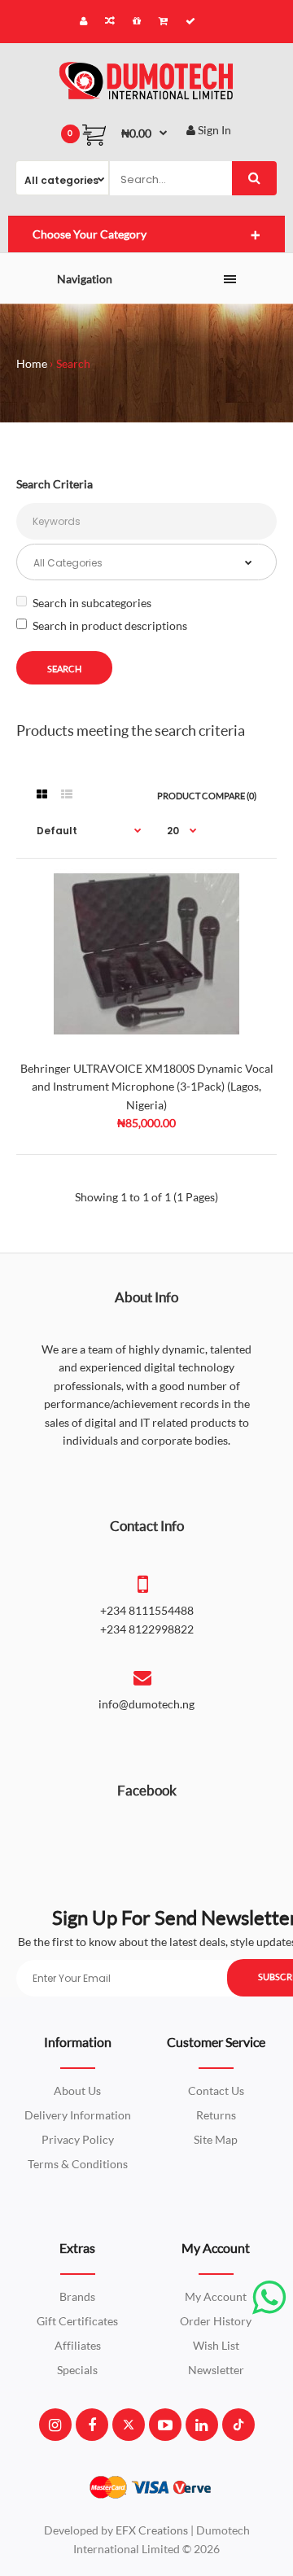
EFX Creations (152, 2530)
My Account (216, 2296)
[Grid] (42, 794)
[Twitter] (129, 2425)
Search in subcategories (92, 603)
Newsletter (216, 2370)
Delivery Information (78, 2115)
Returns (216, 2115)
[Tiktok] (238, 2425)
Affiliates (78, 2345)
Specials (77, 2370)
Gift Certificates (77, 2321)
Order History (216, 2321)
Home (32, 363)
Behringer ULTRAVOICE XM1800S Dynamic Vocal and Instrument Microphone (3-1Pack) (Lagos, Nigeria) (147, 1087)
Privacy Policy (78, 2139)
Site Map (216, 2139)
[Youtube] (165, 2425)
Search (73, 363)
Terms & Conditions (78, 2164)
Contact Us (216, 2091)
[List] (67, 794)
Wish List (216, 2345)
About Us (77, 2091)
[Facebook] (92, 2425)
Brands (77, 2296)
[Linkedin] (201, 2425)
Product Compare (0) (207, 796)
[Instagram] (55, 2425)
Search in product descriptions (110, 625)
